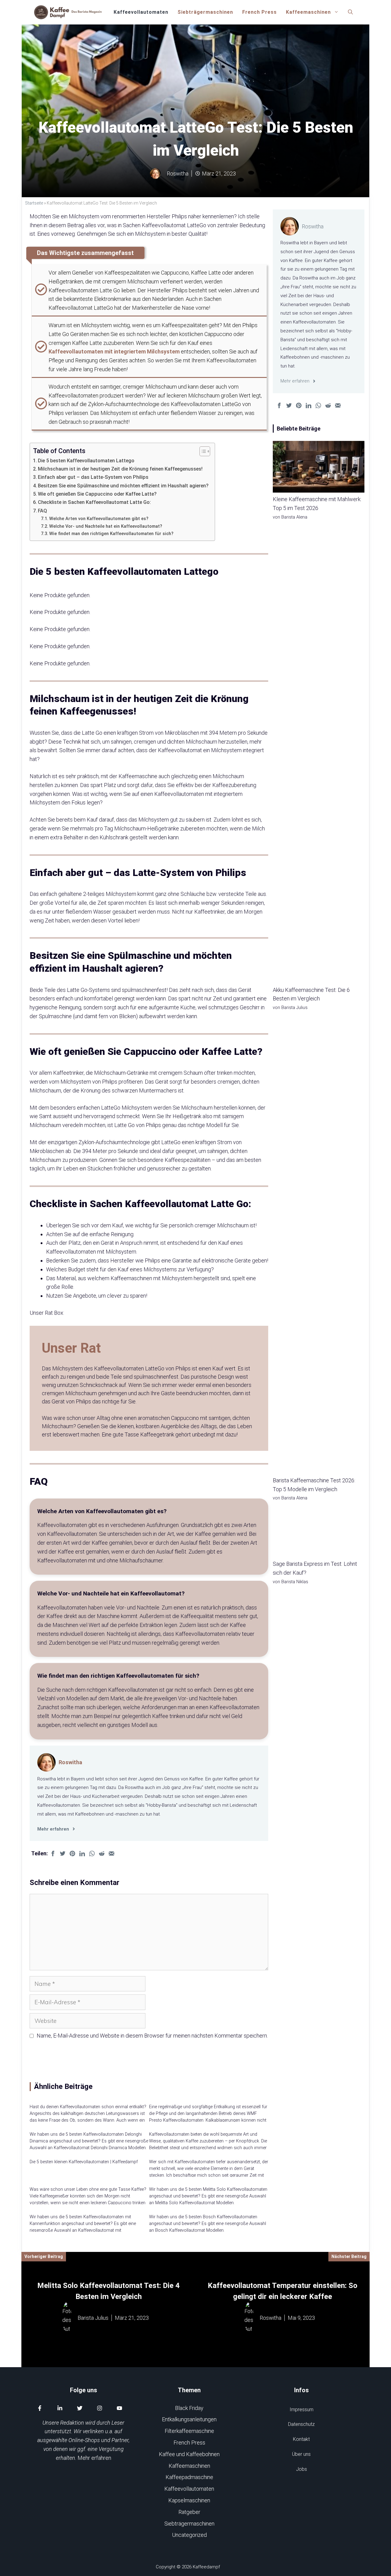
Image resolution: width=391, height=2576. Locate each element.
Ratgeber (189, 2512)
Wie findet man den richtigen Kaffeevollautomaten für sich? (111, 534)
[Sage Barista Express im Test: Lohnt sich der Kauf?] (319, 1532)
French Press (259, 12)
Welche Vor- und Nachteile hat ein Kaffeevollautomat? (106, 526)
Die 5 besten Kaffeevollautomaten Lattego (86, 461)
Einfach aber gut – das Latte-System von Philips (93, 477)
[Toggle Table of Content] (202, 451)
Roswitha (70, 1762)
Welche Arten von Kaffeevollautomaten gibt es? (99, 519)
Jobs (301, 2469)
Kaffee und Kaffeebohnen (189, 2454)
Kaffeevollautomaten (141, 12)
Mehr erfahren (94, 2458)
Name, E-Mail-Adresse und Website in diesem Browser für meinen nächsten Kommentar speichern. (152, 2036)
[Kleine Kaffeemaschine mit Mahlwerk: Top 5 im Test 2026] (319, 468)
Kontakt (301, 2439)
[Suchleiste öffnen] (350, 12)
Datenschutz (301, 2424)
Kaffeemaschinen (308, 12)
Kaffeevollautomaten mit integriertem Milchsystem (114, 351)
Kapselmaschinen (189, 2500)
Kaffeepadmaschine (189, 2477)
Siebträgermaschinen (205, 12)
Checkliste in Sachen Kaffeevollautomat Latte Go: (94, 502)
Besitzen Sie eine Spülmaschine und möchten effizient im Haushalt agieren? (123, 486)
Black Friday (189, 2408)
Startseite (34, 203)
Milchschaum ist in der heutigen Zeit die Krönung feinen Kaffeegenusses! (120, 469)
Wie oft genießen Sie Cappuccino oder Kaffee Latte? (97, 494)
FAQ (42, 511)
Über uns (301, 2454)
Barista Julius (93, 2318)
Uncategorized (189, 2535)
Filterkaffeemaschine (189, 2431)
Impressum (301, 2410)
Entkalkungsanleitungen (189, 2419)
